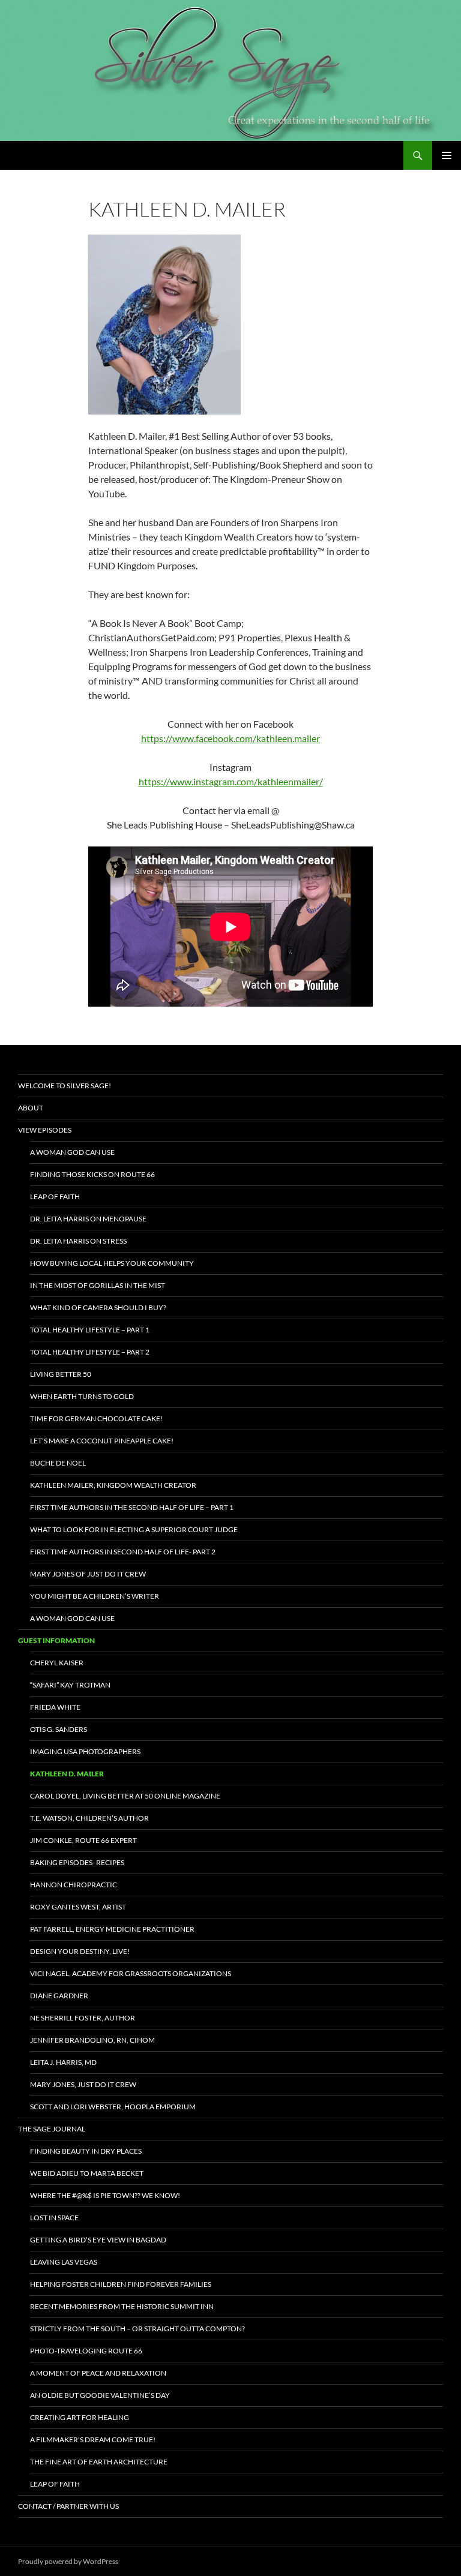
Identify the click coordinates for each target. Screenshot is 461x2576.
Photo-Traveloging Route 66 (86, 2351)
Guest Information (56, 1640)
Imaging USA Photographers (85, 1751)
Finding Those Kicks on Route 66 (92, 1174)
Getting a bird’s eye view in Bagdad (98, 2240)
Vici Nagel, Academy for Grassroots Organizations (131, 1973)
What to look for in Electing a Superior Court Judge (134, 1529)
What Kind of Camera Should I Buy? (98, 1307)
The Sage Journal (52, 2129)
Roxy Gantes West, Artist (78, 1907)
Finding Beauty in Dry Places (86, 2151)
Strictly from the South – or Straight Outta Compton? (137, 2329)
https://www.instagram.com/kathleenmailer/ (231, 781)
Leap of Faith (55, 1197)
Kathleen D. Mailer (67, 1774)
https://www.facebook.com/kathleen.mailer (230, 738)
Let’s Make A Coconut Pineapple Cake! (102, 1441)
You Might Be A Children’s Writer (95, 1596)
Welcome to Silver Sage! (65, 1086)
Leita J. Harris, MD (63, 2062)
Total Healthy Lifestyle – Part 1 (90, 1330)
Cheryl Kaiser (57, 1663)
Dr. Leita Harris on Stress (78, 1241)
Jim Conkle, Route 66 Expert (83, 1840)
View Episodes (45, 1130)
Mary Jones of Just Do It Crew (88, 1574)
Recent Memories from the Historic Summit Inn (122, 2306)
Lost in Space (54, 2218)
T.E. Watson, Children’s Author (89, 1818)
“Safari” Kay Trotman (70, 1685)
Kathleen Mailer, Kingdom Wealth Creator (113, 1485)
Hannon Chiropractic (74, 1885)
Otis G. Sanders (59, 1729)
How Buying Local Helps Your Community (112, 1263)
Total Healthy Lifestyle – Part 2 (90, 1352)
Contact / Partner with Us (68, 2506)
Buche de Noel (58, 1463)
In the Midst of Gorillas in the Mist (98, 1285)
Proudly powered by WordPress (68, 2561)
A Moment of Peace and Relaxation (98, 2373)
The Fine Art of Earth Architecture (99, 2462)
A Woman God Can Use (72, 1152)
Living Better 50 (61, 1374)
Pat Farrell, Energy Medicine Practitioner (112, 1929)
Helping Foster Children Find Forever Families (121, 2284)
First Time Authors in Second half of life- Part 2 (123, 1552)
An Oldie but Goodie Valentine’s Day (100, 2395)
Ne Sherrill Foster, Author (83, 2018)
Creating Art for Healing (80, 2417)
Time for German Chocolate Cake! (96, 1418)
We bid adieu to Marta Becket (87, 2173)
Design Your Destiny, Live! (80, 1951)
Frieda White (55, 1707)
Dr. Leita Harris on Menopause (88, 1219)
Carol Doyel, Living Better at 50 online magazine (125, 1796)
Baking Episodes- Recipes (77, 1862)
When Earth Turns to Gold (82, 1396)
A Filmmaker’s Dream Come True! (93, 2440)
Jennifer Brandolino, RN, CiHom (92, 2040)
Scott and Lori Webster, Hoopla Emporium (113, 2107)
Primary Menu (447, 155)
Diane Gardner (59, 1996)
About (31, 1108)
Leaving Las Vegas (64, 2262)
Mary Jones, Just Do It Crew (83, 2084)
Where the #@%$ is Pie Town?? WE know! (105, 2195)
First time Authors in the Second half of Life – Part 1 (132, 1507)
